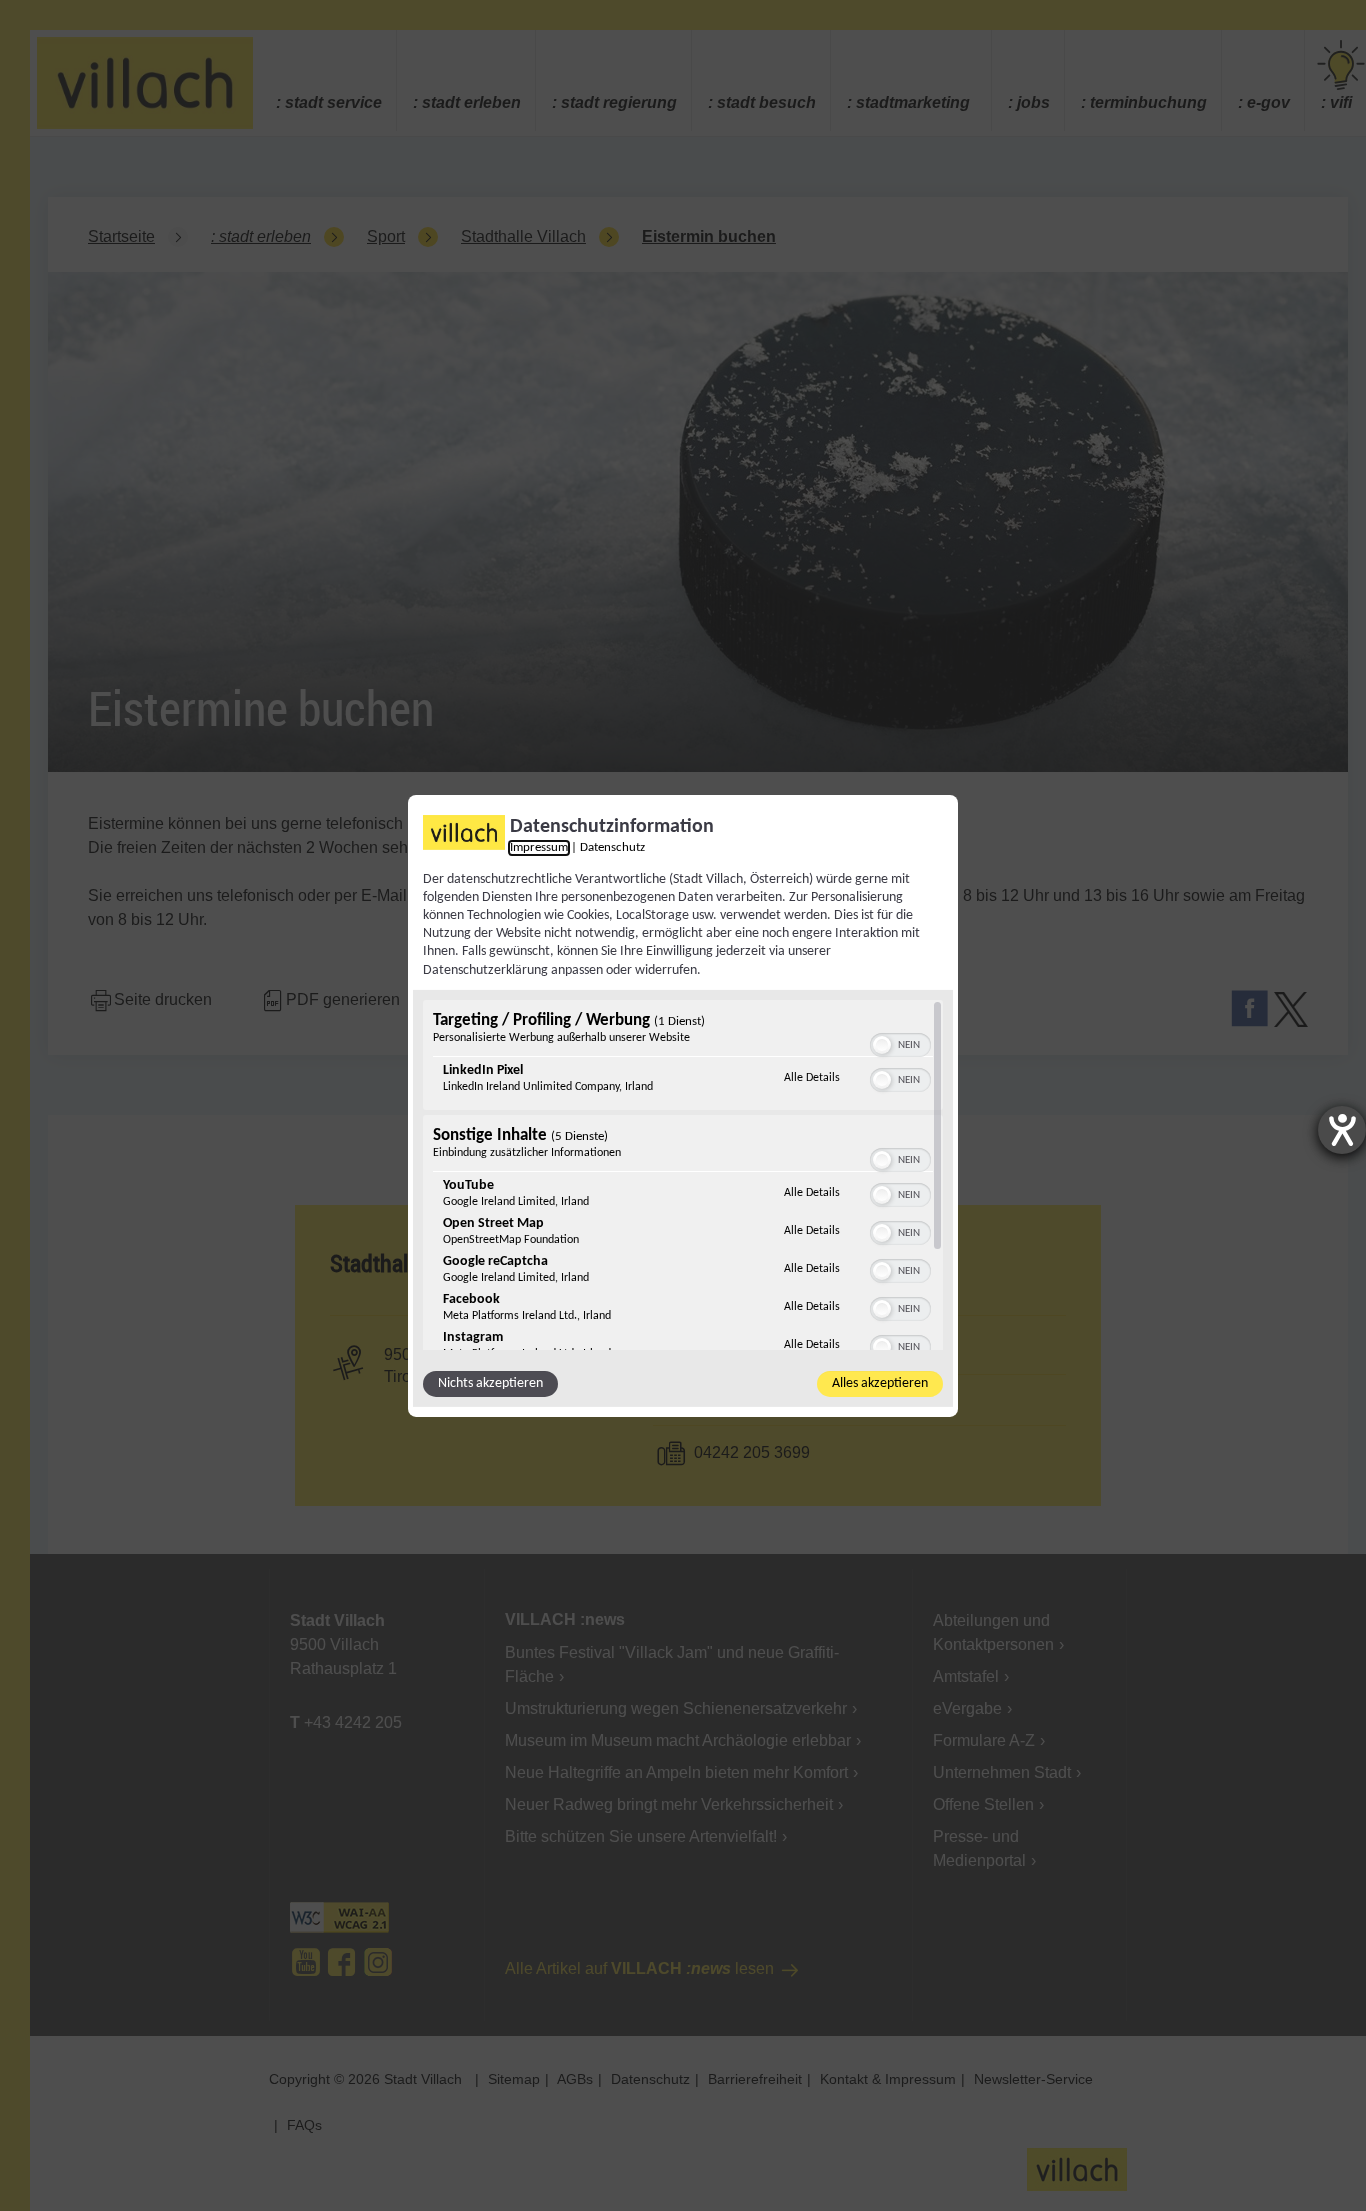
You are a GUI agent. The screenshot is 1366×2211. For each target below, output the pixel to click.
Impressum (539, 847)
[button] (882, 1045)
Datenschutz (612, 847)
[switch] (900, 1043)
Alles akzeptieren (880, 1383)
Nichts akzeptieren (490, 1383)
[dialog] (683, 1105)
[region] (683, 1175)
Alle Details (812, 1077)
